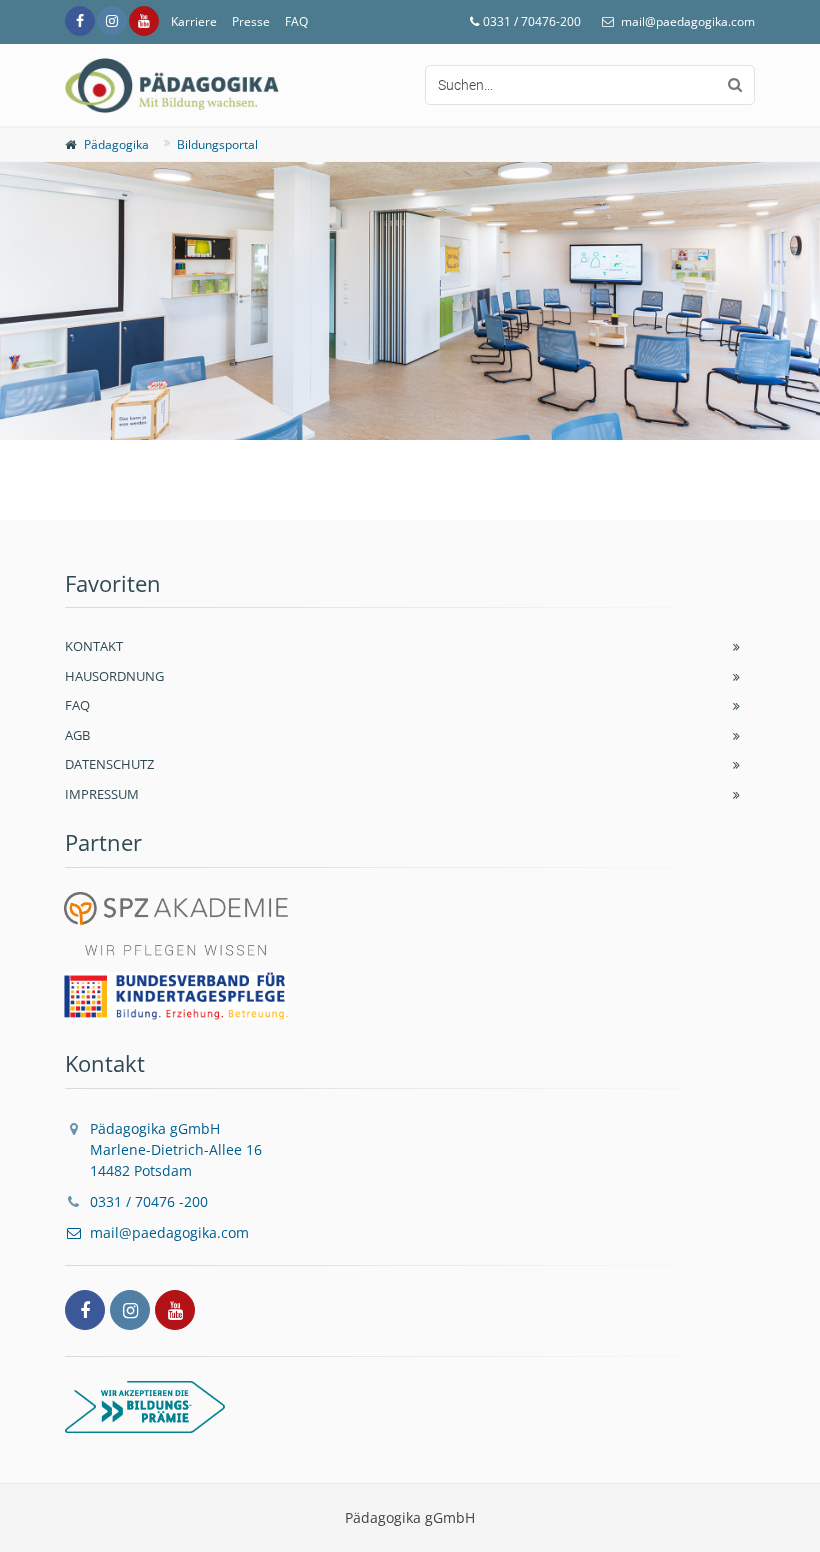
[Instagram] (112, 21)
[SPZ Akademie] (176, 927)
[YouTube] (144, 21)
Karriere (194, 21)
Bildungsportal (217, 144)
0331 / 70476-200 (532, 21)
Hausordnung (114, 676)
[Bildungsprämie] (410, 1407)
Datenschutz (109, 764)
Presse (251, 21)
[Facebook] (80, 21)
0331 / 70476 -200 (149, 1201)
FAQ (296, 21)
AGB (77, 735)
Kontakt (94, 646)
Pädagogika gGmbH (176, 1149)
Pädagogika (116, 144)
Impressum (102, 794)
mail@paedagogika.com (688, 21)
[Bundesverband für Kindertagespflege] (176, 996)
